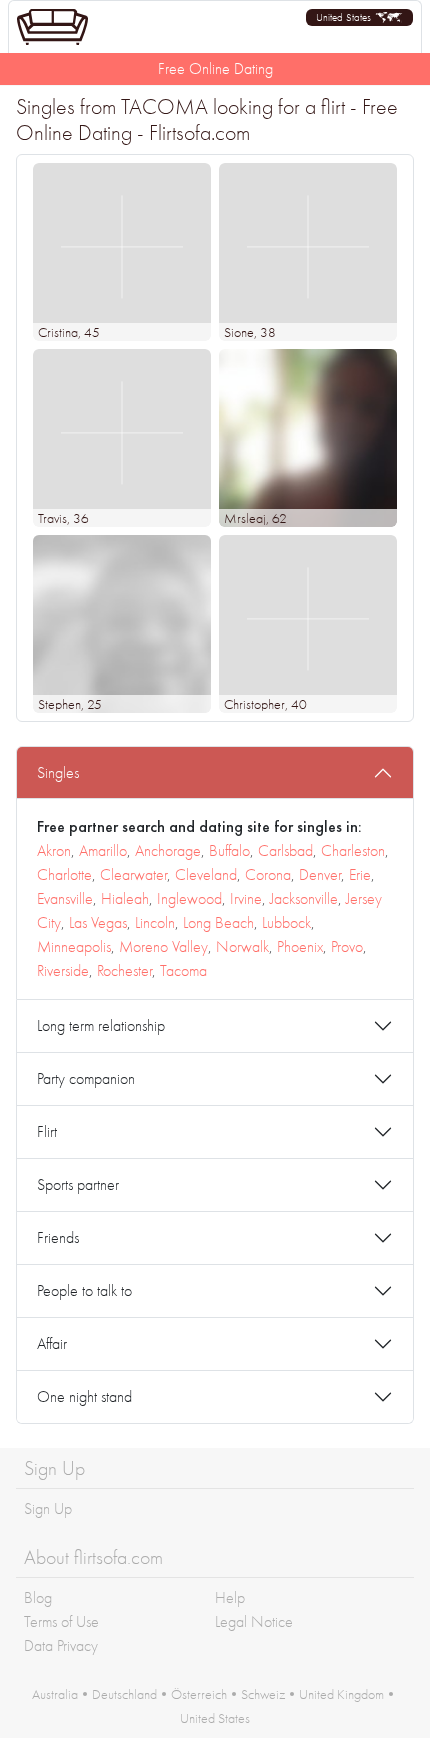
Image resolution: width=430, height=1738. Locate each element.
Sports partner (78, 1184)
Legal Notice (254, 1621)
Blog (38, 1597)
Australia (55, 1694)
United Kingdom (341, 1694)
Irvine (246, 898)
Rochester (124, 970)
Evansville (65, 898)
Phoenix (300, 946)
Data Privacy (61, 1645)
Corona (268, 874)
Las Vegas (98, 922)
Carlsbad (285, 850)
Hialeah (125, 898)
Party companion (86, 1078)
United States (215, 1718)
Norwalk (242, 946)
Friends (58, 1237)
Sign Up (48, 1508)
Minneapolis (74, 946)
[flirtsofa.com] (52, 27)
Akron (54, 850)
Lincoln (155, 922)
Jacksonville (304, 898)
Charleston (353, 850)
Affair (52, 1343)
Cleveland (206, 874)
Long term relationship (101, 1025)
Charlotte (64, 874)
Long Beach (218, 922)
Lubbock (286, 922)
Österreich (199, 1694)
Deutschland (124, 1694)
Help (230, 1597)
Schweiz (263, 1694)
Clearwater (133, 874)
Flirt (47, 1131)
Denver (320, 874)
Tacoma (183, 970)
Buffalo (229, 850)
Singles (58, 772)
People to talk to (84, 1290)
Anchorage (168, 850)
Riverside (63, 970)
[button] (359, 17)
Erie (360, 874)
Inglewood (189, 898)
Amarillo (103, 850)
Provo (347, 946)
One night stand (84, 1396)
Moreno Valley (163, 946)
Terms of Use (61, 1621)
